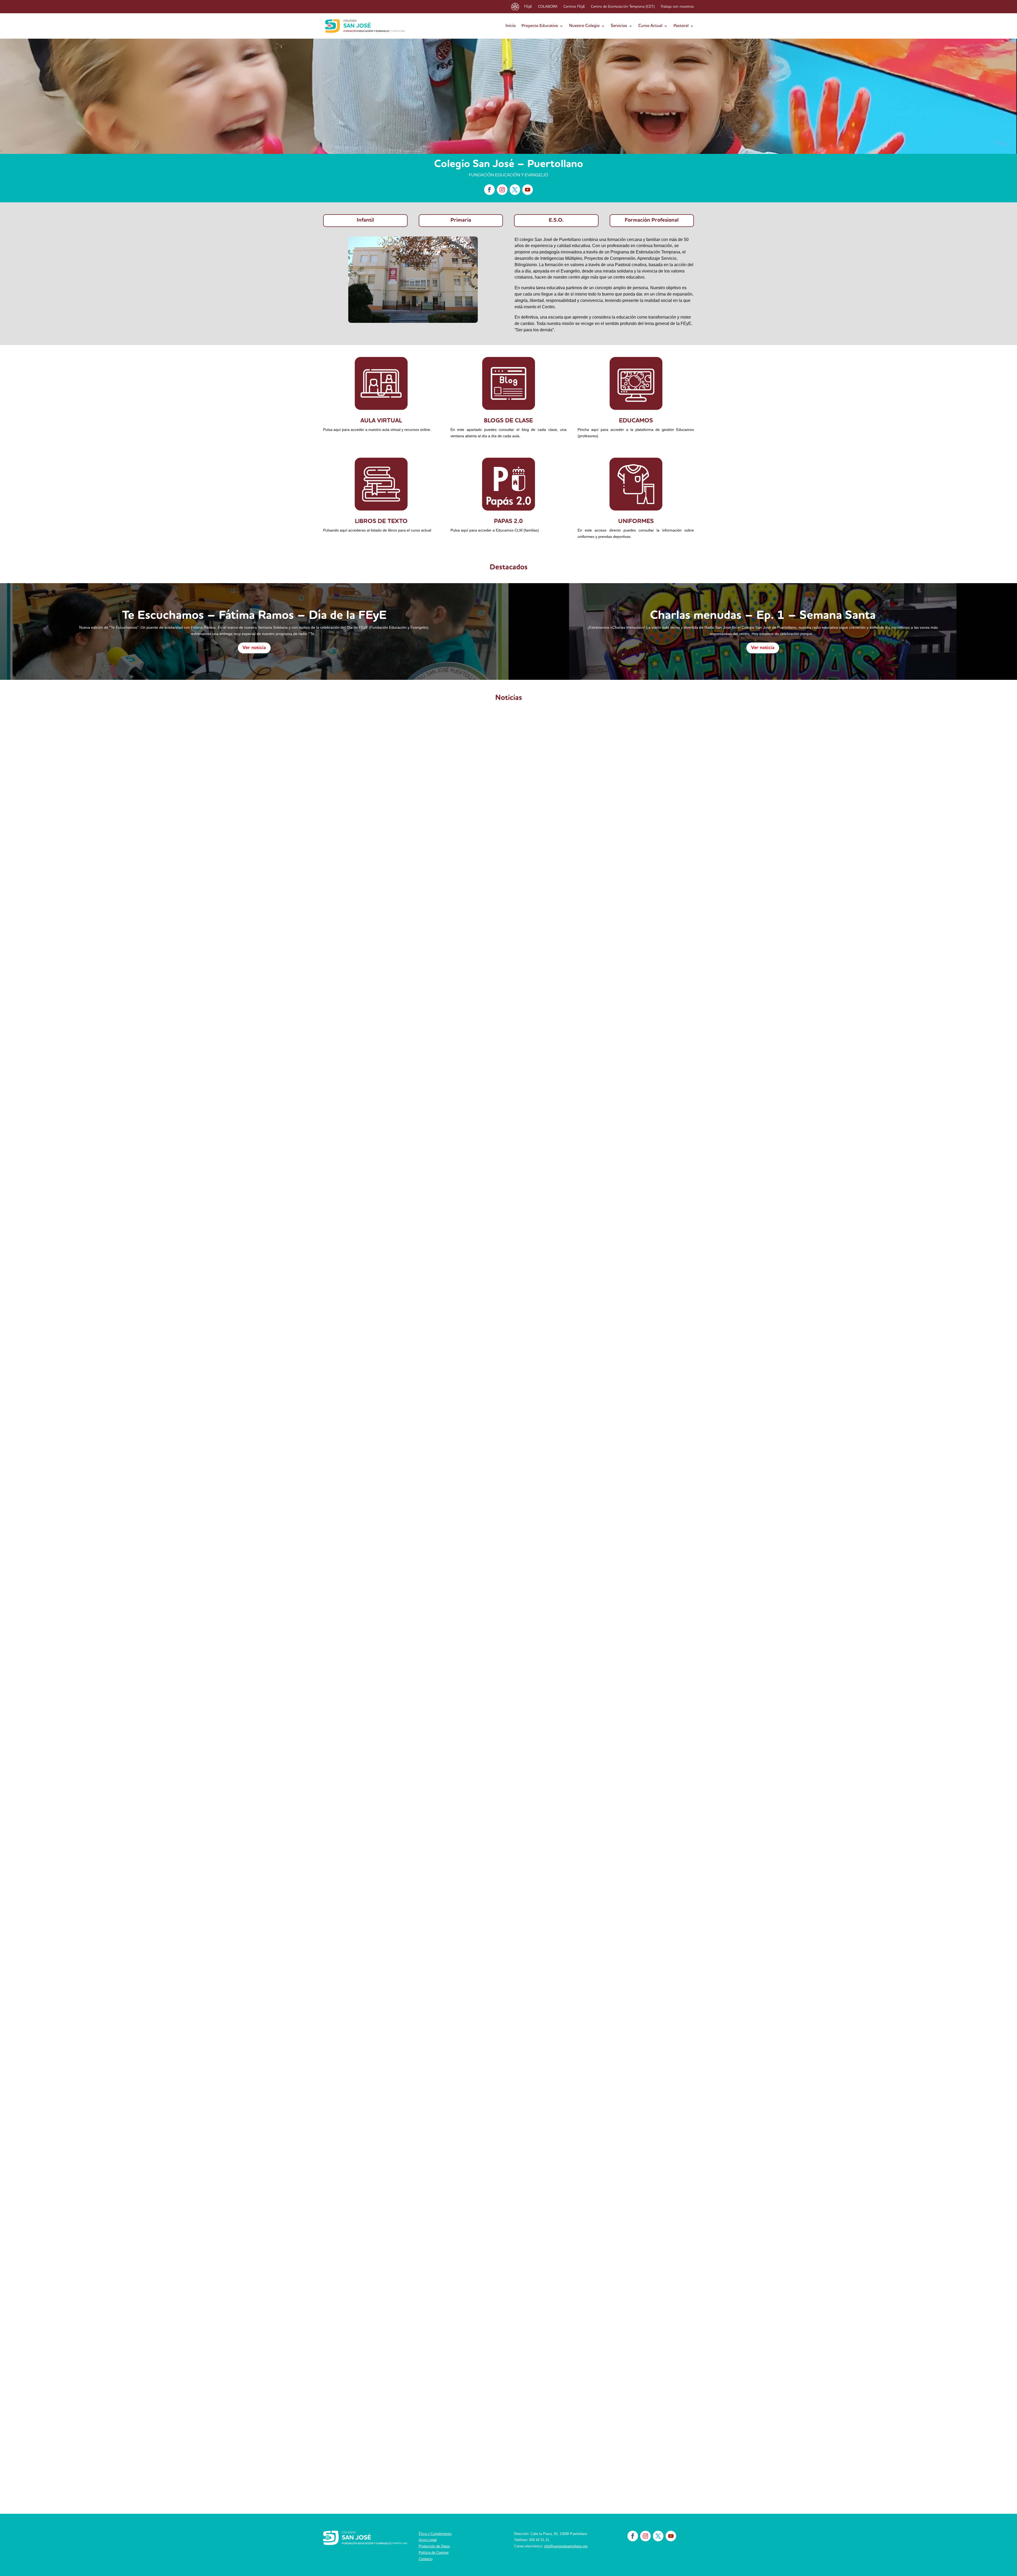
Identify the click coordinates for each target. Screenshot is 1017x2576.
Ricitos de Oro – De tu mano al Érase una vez (388, 2448)
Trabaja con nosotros (677, 7)
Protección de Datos (434, 2546)
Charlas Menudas (369, 1864)
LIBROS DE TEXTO (381, 522)
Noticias (380, 974)
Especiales (385, 1271)
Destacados (361, 974)
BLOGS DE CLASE (508, 421)
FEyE (528, 7)
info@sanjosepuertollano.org (566, 2546)
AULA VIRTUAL (381, 421)
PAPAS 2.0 (508, 522)
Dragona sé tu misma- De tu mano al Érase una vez (395, 2152)
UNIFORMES (636, 522)
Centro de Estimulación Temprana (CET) (623, 7)
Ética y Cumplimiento (435, 2534)
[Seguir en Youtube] (528, 190)
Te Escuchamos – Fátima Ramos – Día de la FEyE (254, 616)
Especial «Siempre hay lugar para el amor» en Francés (399, 1559)
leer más (336, 995)
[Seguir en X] (515, 190)
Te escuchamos (427, 974)
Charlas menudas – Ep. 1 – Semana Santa (763, 616)
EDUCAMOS (636, 421)
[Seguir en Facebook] (489, 190)
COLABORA (548, 7)
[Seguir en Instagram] (502, 190)
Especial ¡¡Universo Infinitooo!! (369, 1262)
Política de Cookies (434, 2553)
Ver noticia (254, 648)
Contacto (426, 2559)
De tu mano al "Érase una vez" (380, 2160)
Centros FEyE (574, 7)
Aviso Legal (428, 2540)
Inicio (511, 26)
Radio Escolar (400, 974)
